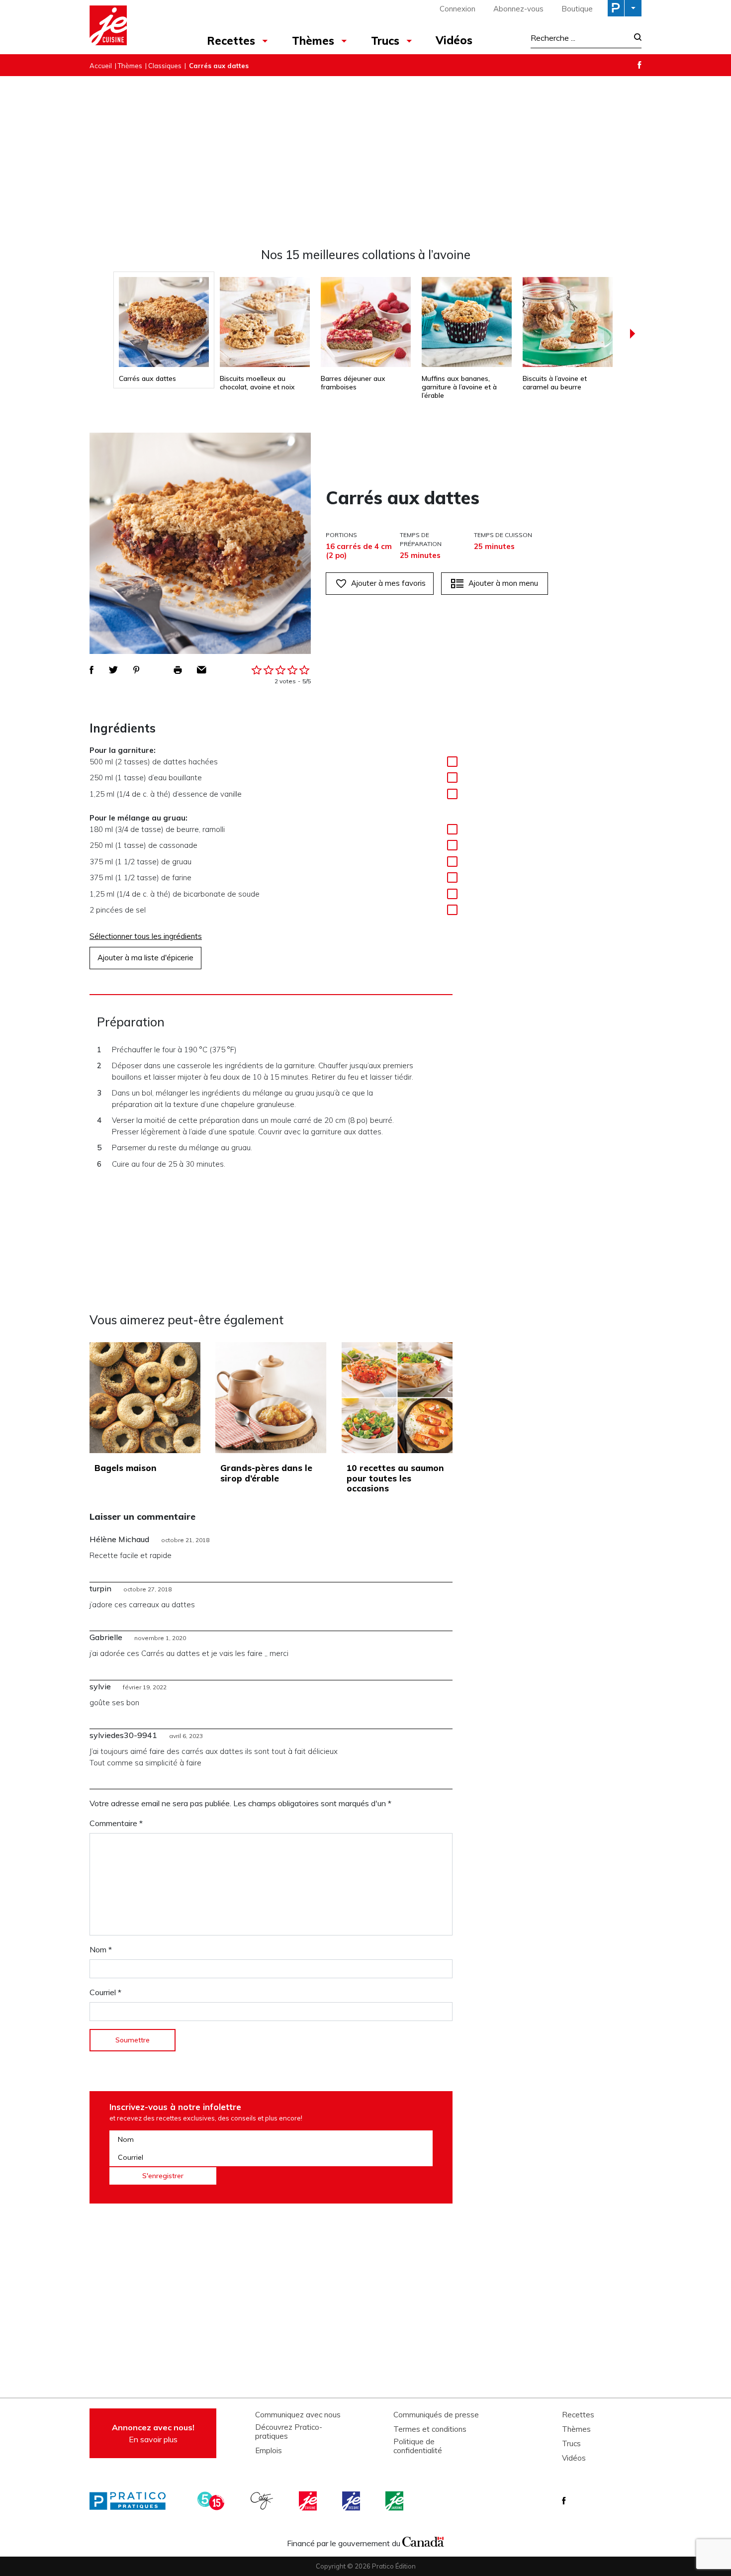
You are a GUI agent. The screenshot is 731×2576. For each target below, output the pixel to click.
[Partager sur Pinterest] (136, 670)
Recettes (231, 41)
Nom (101, 1949)
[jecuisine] (309, 2501)
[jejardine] (395, 2501)
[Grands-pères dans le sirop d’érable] (271, 1398)
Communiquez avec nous (298, 2415)
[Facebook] (640, 65)
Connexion (457, 9)
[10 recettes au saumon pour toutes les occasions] (397, 1398)
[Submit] (635, 38)
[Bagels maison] (145, 1398)
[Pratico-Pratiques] (132, 2501)
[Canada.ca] (423, 2541)
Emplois (269, 2451)
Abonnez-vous (518, 9)
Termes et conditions (430, 2429)
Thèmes (313, 41)
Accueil (101, 66)
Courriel (105, 1992)
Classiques (165, 66)
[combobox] (579, 38)
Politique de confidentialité (418, 2446)
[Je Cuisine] (133, 27)
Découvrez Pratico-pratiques (289, 2432)
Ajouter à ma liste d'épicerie (145, 958)
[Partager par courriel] (202, 670)
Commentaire (116, 1823)
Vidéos (454, 40)
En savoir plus (153, 2433)
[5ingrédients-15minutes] (212, 2501)
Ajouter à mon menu (503, 583)
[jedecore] (352, 2501)
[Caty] (263, 2501)
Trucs (385, 41)
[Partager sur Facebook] (91, 670)
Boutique (577, 9)
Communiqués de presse (436, 2415)
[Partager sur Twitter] (113, 670)
